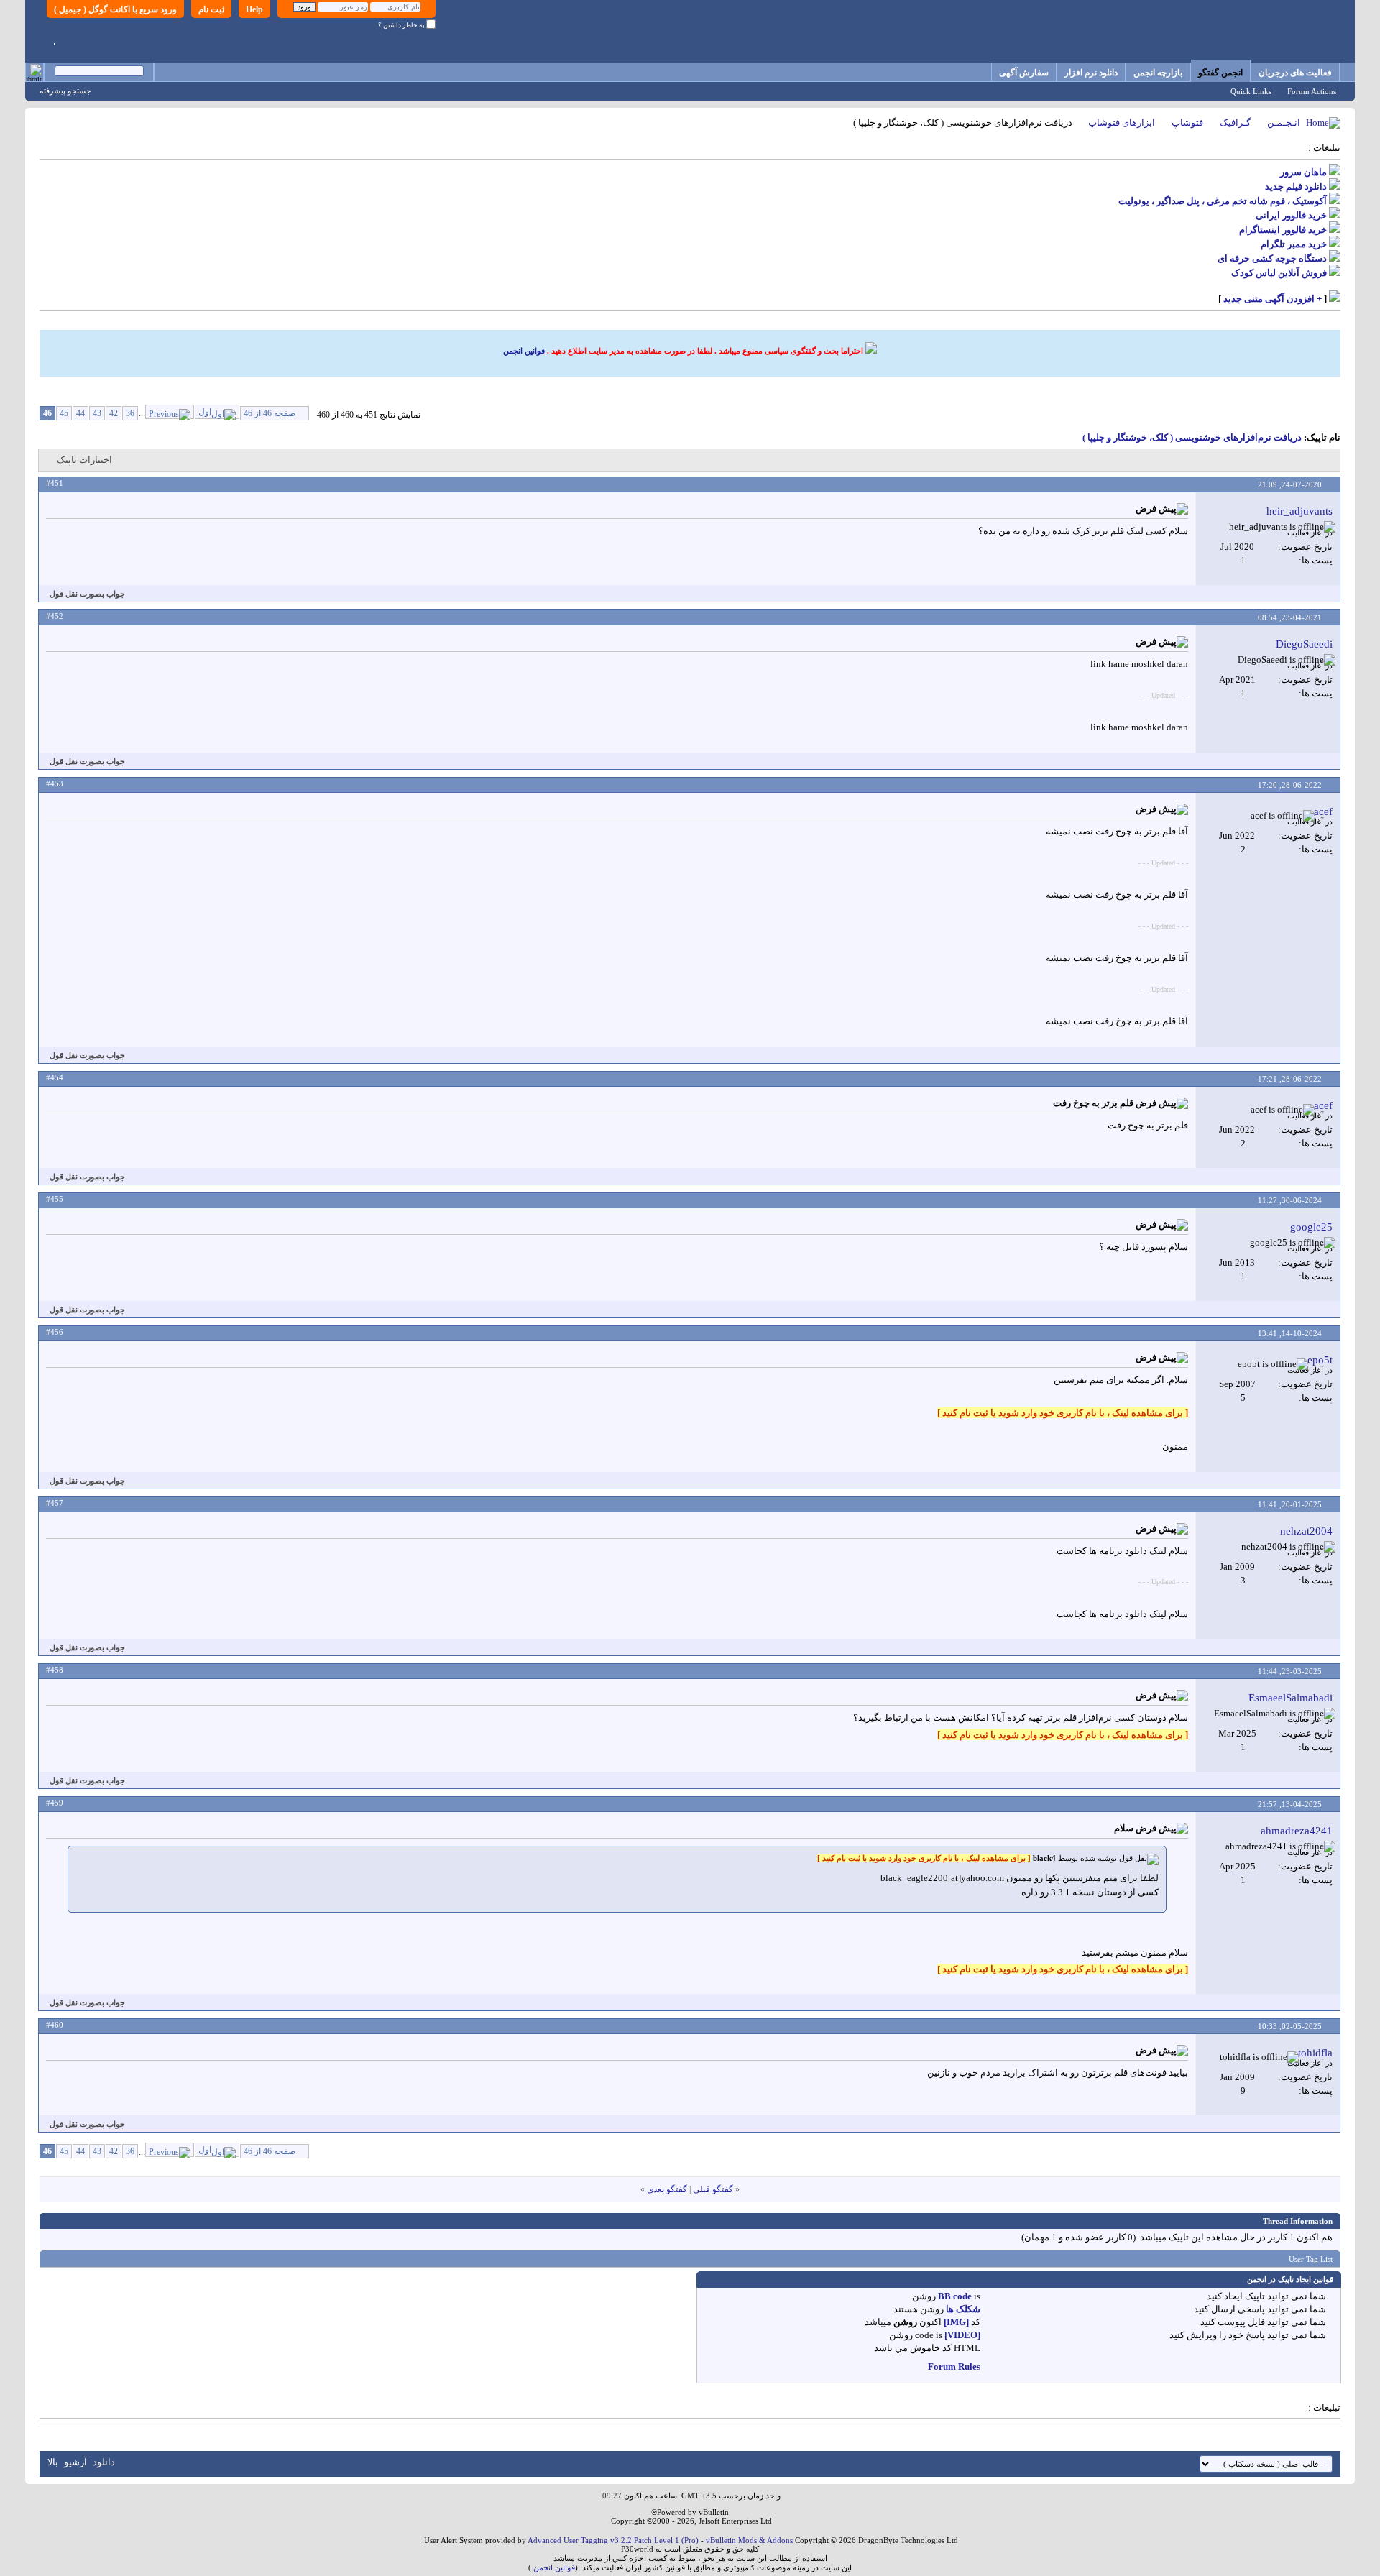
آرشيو (75, 2462)
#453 (55, 783)
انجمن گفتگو (1220, 73)
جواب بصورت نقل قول (87, 594)
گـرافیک (1235, 123)
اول (205, 412)
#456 (55, 1332)
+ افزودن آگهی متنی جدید (1273, 299)
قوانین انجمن (524, 351)
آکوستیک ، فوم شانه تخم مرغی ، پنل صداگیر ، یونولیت (1223, 201)
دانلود (104, 2462)
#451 (55, 483)
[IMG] (956, 2322)
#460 (55, 2025)
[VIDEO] (962, 2335)
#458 (55, 1670)
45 (64, 413)
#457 (55, 1503)
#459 (55, 1803)
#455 (55, 1199)
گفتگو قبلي (713, 2189)
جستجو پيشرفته (65, 91)
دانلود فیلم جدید (1296, 187)
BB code (955, 2296)
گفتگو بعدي (667, 2189)
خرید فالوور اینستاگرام (1283, 230)
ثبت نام (211, 9)
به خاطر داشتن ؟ (402, 25)
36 (130, 413)
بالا (53, 2462)
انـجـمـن (1284, 123)
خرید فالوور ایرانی (1291, 215)
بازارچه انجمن (1158, 73)
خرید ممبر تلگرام (1294, 244)
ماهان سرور (1303, 172)
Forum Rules (954, 2366)
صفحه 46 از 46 (270, 413)
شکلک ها (963, 2309)
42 (114, 413)
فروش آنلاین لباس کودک (1279, 273)
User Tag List (1311, 2259)
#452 (55, 616)
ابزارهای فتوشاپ (1122, 123)
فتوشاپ (1187, 123)
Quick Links (1251, 91)
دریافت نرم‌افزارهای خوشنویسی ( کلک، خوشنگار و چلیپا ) (1192, 437)
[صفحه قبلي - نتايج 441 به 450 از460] (170, 412)
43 (97, 413)
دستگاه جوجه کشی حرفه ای (1272, 258)
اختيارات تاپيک (84, 460)
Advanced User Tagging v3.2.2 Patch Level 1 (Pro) (613, 2540)
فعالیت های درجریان (1295, 73)
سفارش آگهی (1024, 73)
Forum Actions (1312, 91)
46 (47, 413)
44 (80, 413)
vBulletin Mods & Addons (749, 2540)
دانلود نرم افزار (1091, 73)
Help (254, 9)
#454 (55, 1077)
